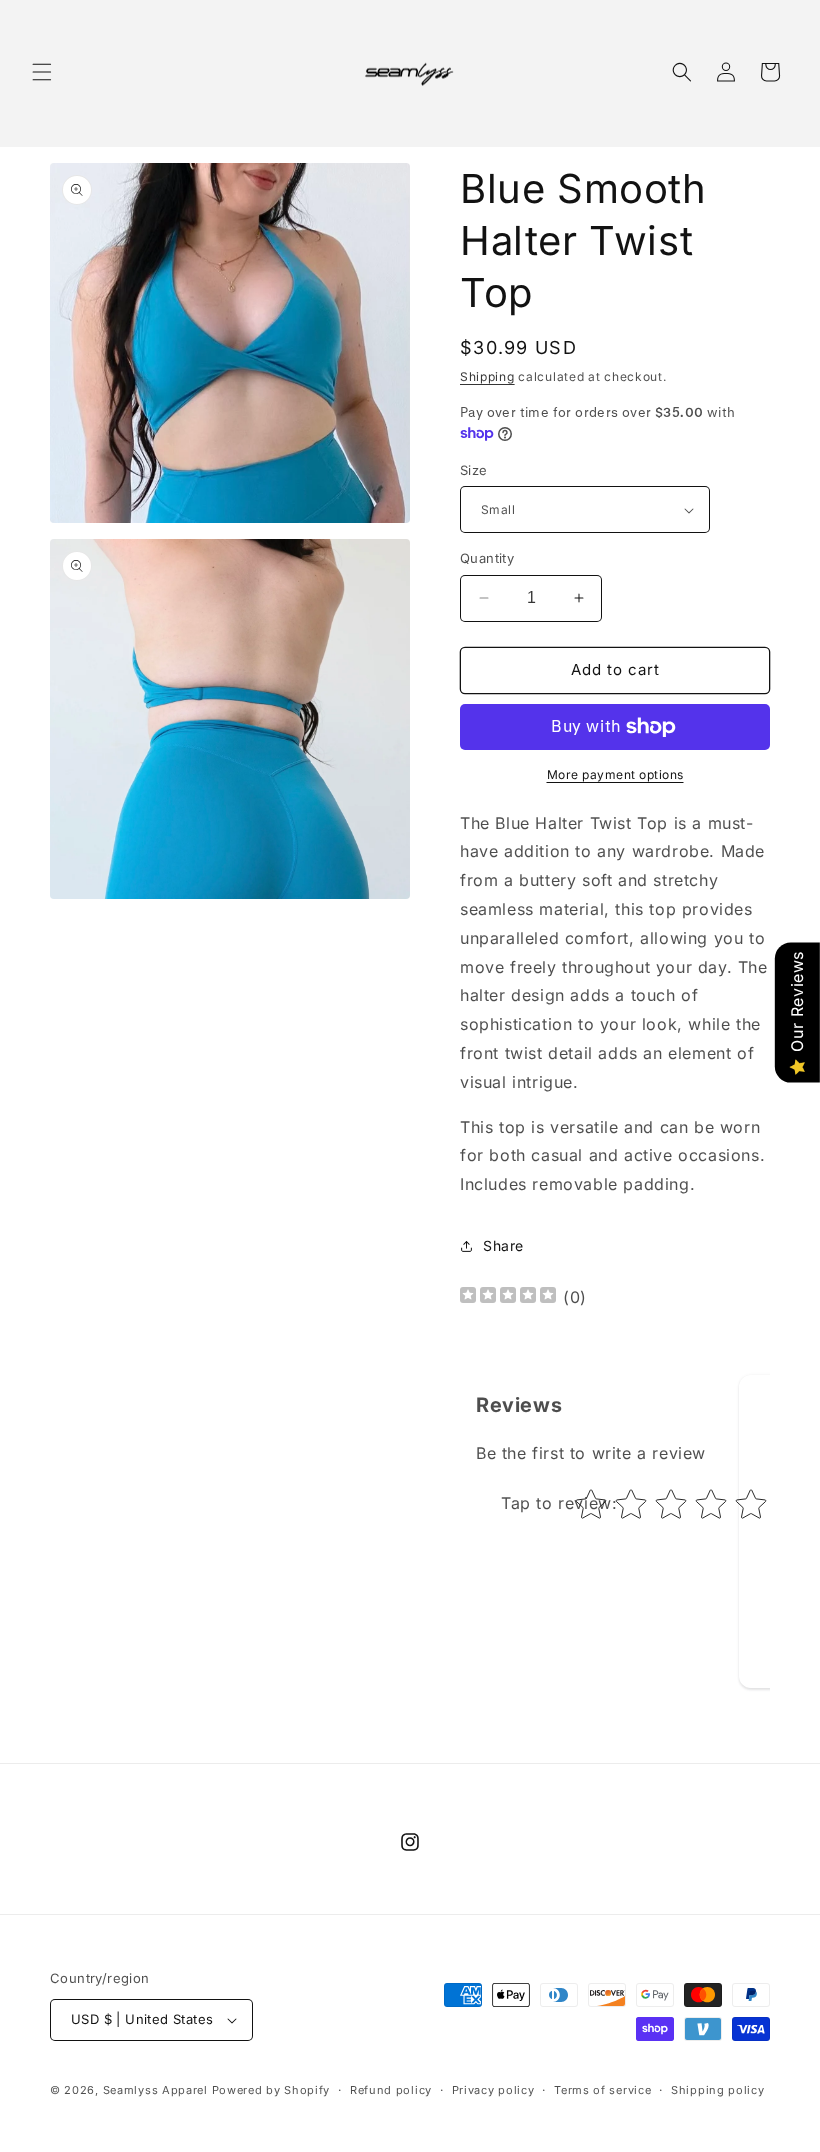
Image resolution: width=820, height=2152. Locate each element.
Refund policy (391, 2090)
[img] (508, 1297)
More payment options (615, 774)
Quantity (487, 558)
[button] (42, 72)
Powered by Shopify (271, 2090)
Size (474, 470)
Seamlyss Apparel (155, 2090)
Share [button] (503, 1245)
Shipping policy (718, 2090)
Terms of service (602, 2090)
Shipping (487, 376)
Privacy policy (493, 2090)
